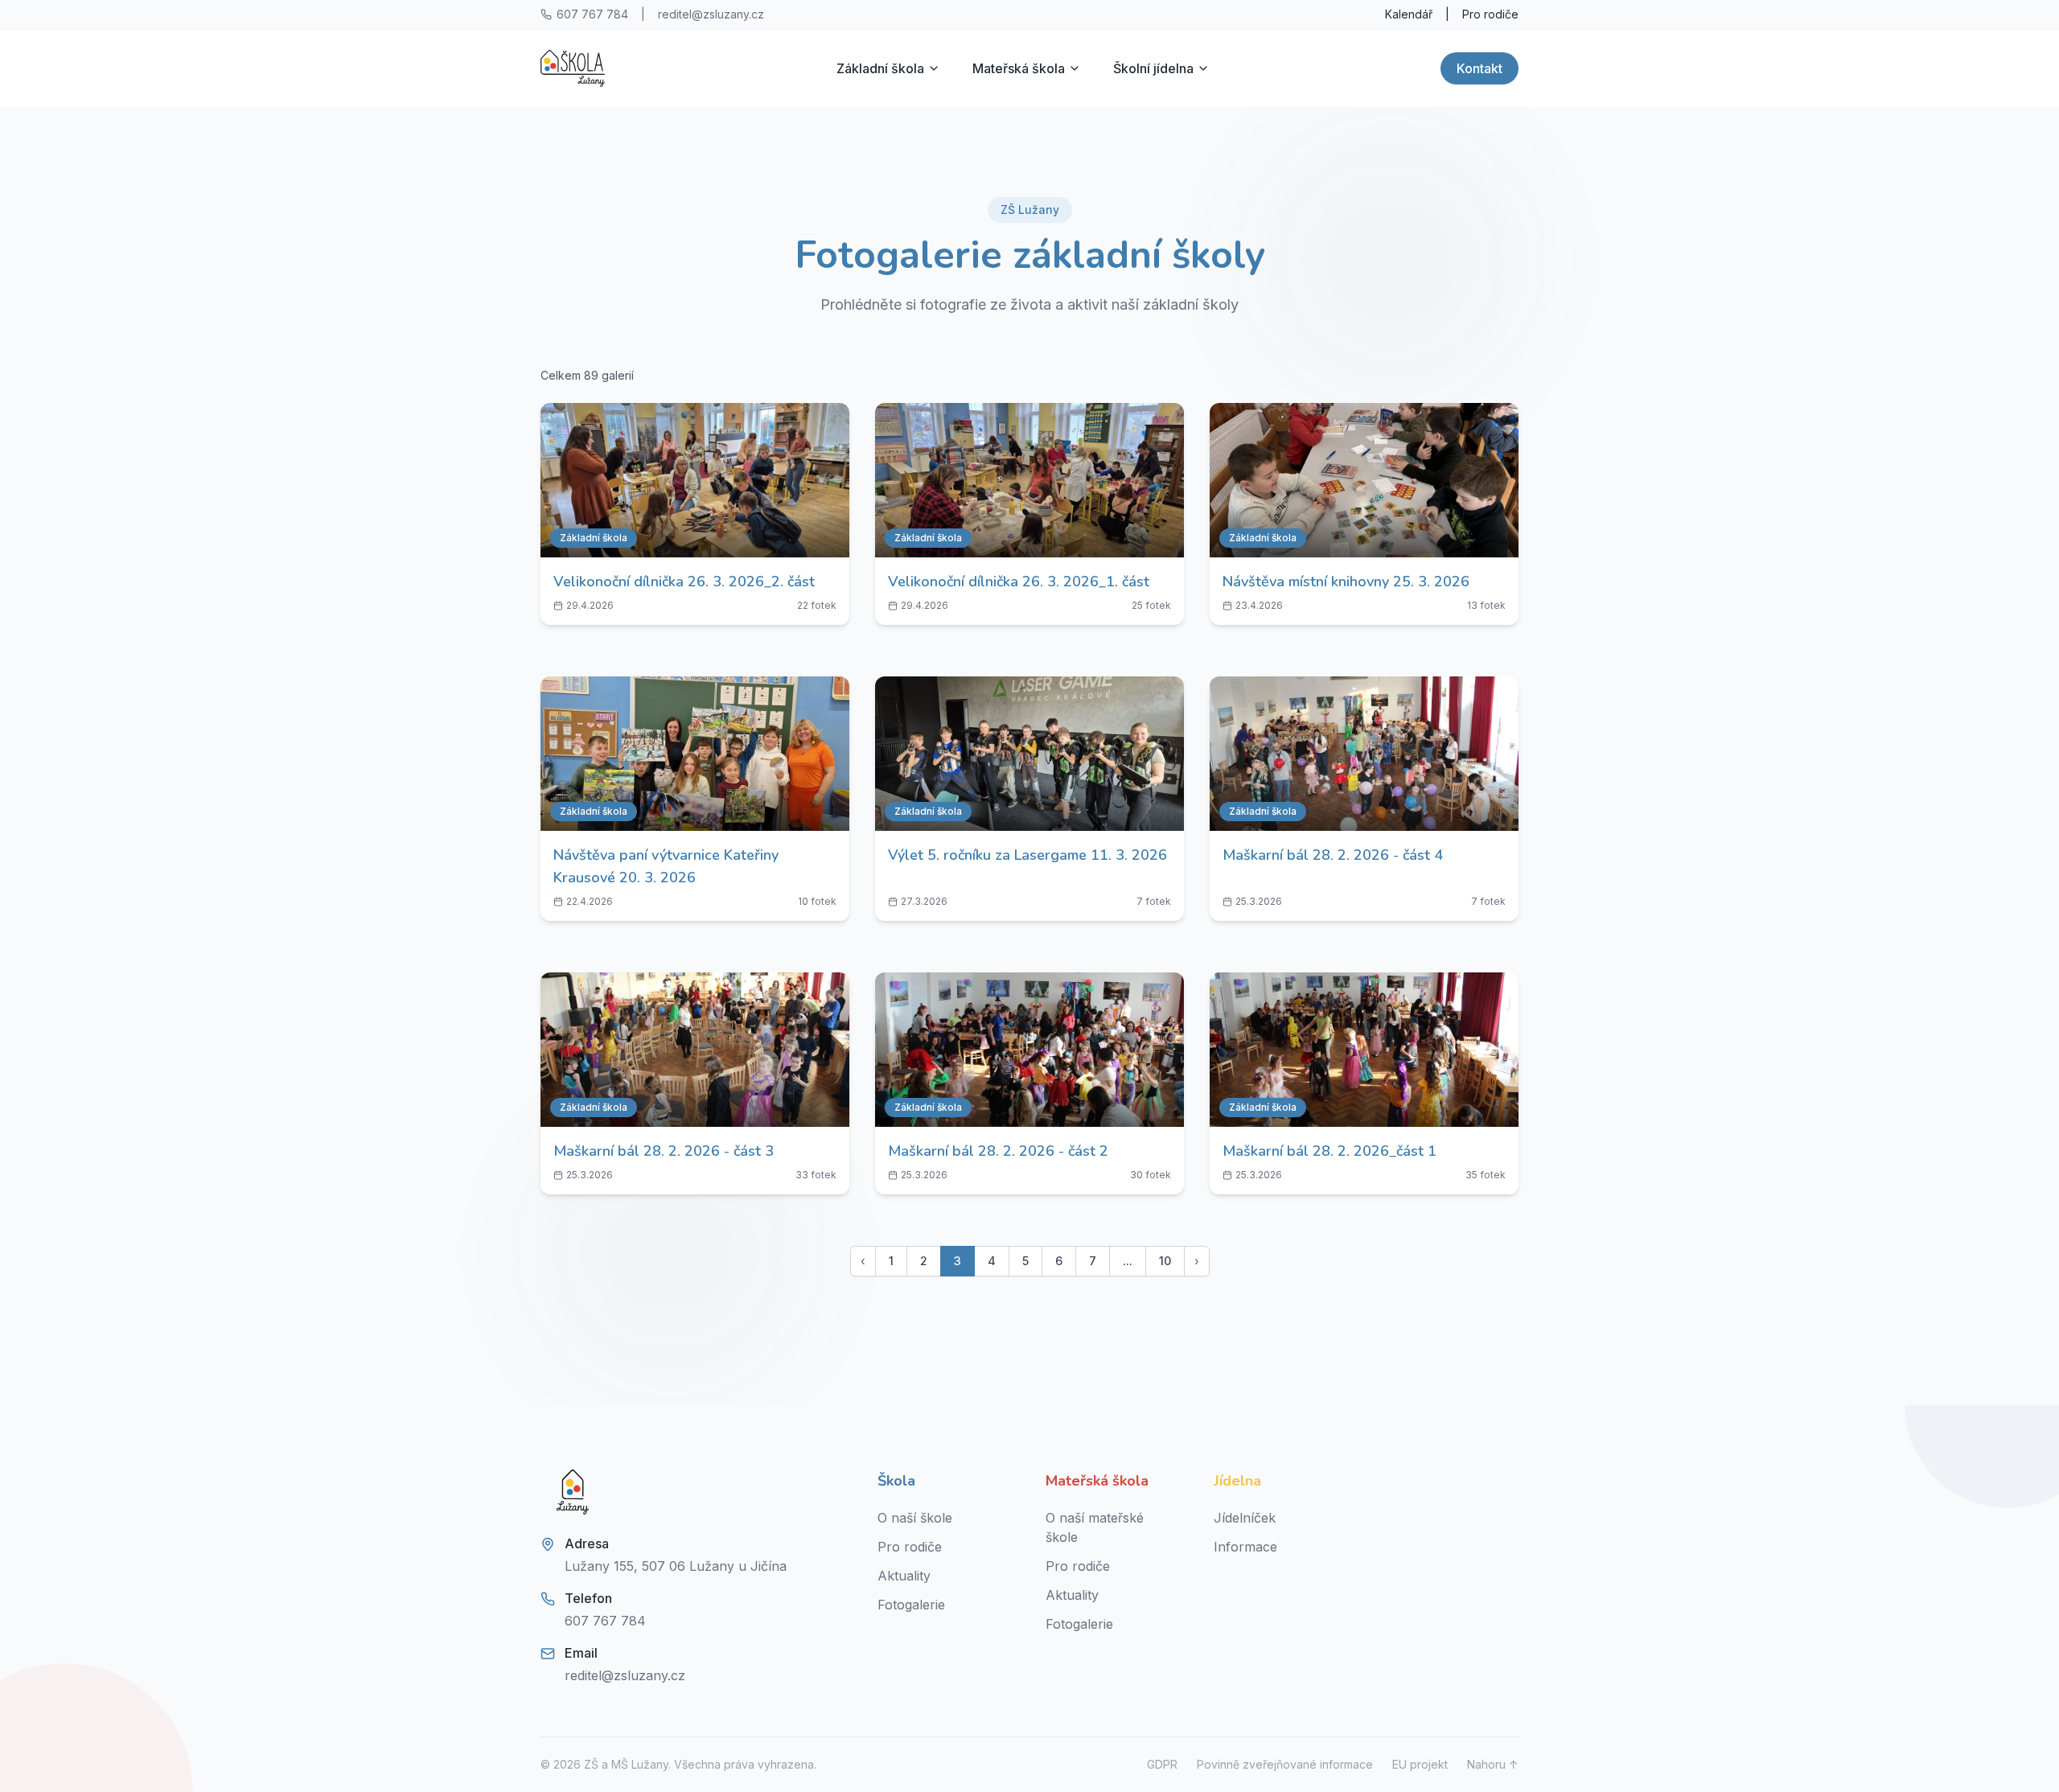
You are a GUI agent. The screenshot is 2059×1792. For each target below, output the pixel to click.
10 (1165, 1261)
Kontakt (1480, 68)
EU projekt (1420, 1764)
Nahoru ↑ (1493, 1764)
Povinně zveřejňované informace (1285, 1764)
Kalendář (1409, 14)
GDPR (1162, 1764)
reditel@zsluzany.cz (711, 14)
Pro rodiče (1490, 14)
